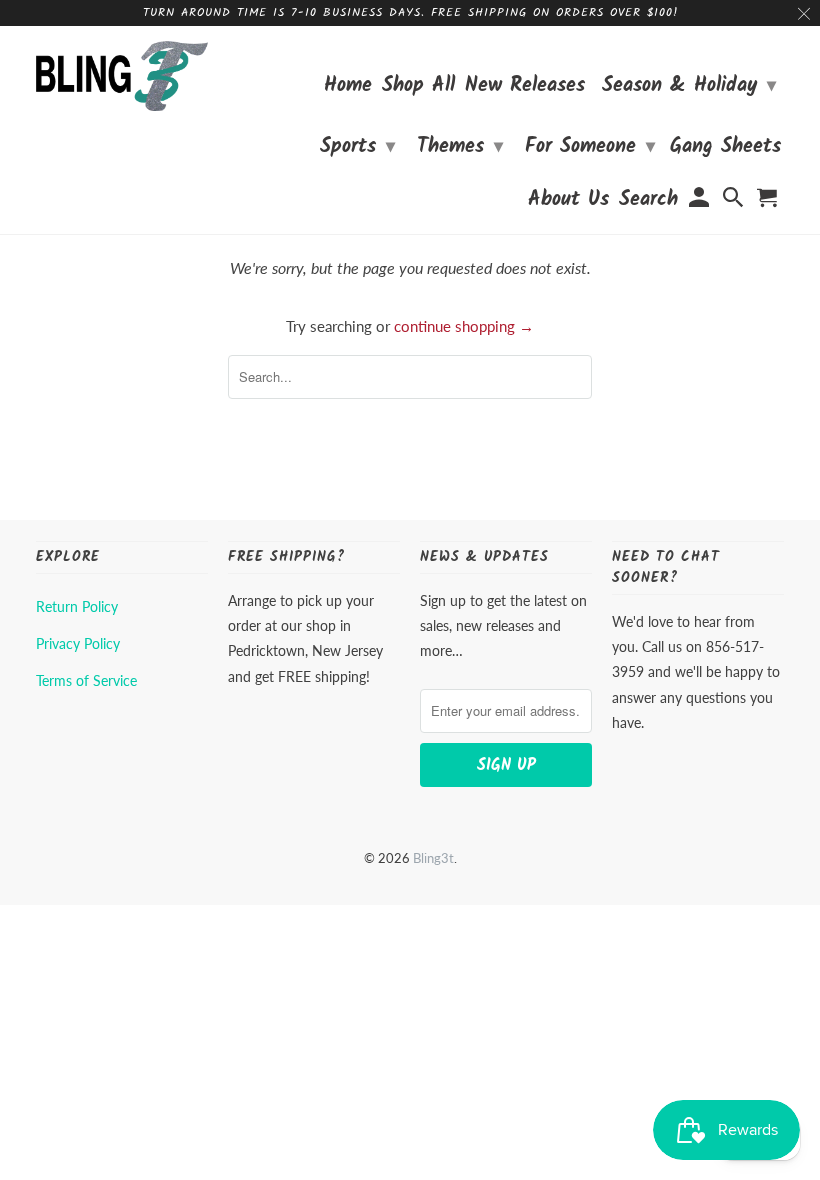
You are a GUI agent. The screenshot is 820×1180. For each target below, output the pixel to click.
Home (348, 88)
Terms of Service (86, 680)
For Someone (590, 147)
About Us (568, 202)
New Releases (525, 88)
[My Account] (700, 202)
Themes (460, 147)
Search (648, 202)
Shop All (418, 88)
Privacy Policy (78, 643)
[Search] (735, 202)
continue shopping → (464, 326)
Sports (357, 147)
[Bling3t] (122, 76)
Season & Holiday (689, 86)
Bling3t (433, 858)
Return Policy (77, 606)
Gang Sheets (725, 149)
